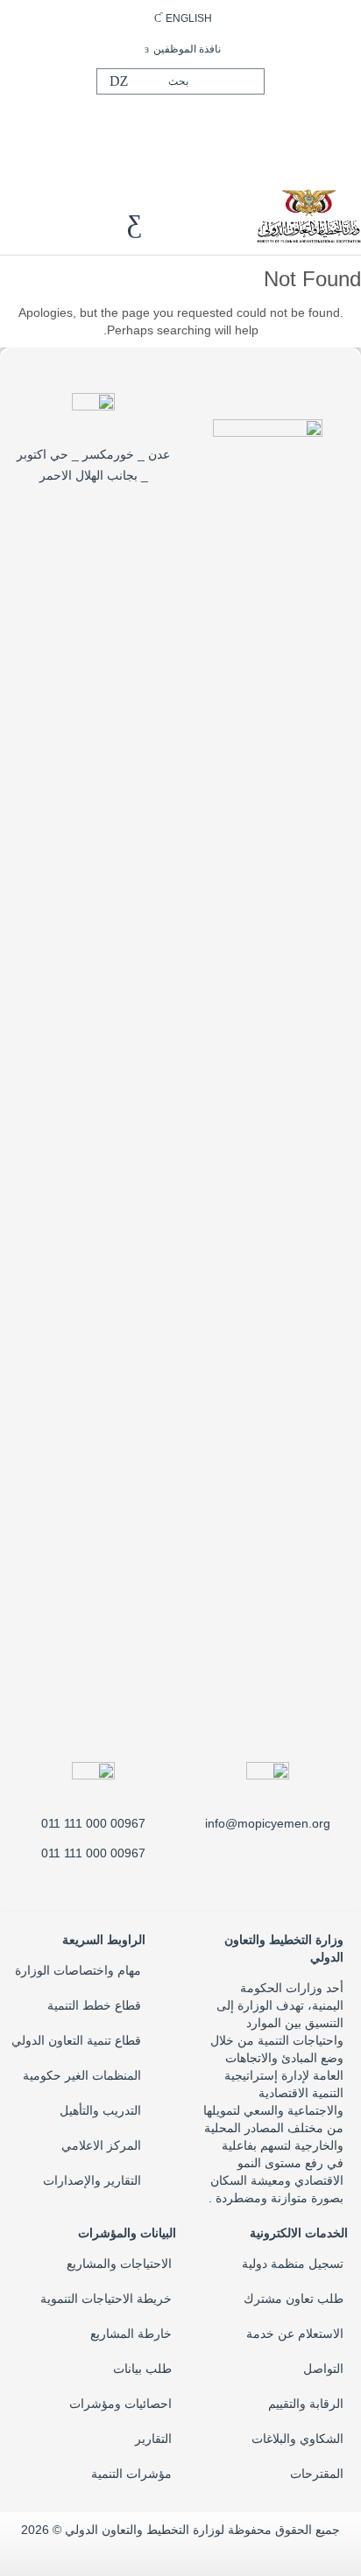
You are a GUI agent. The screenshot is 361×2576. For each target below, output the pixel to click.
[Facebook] (211, 126)
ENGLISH (189, 18)
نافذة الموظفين (187, 49)
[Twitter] (183, 126)
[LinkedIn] (155, 126)
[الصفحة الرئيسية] (308, 214)
